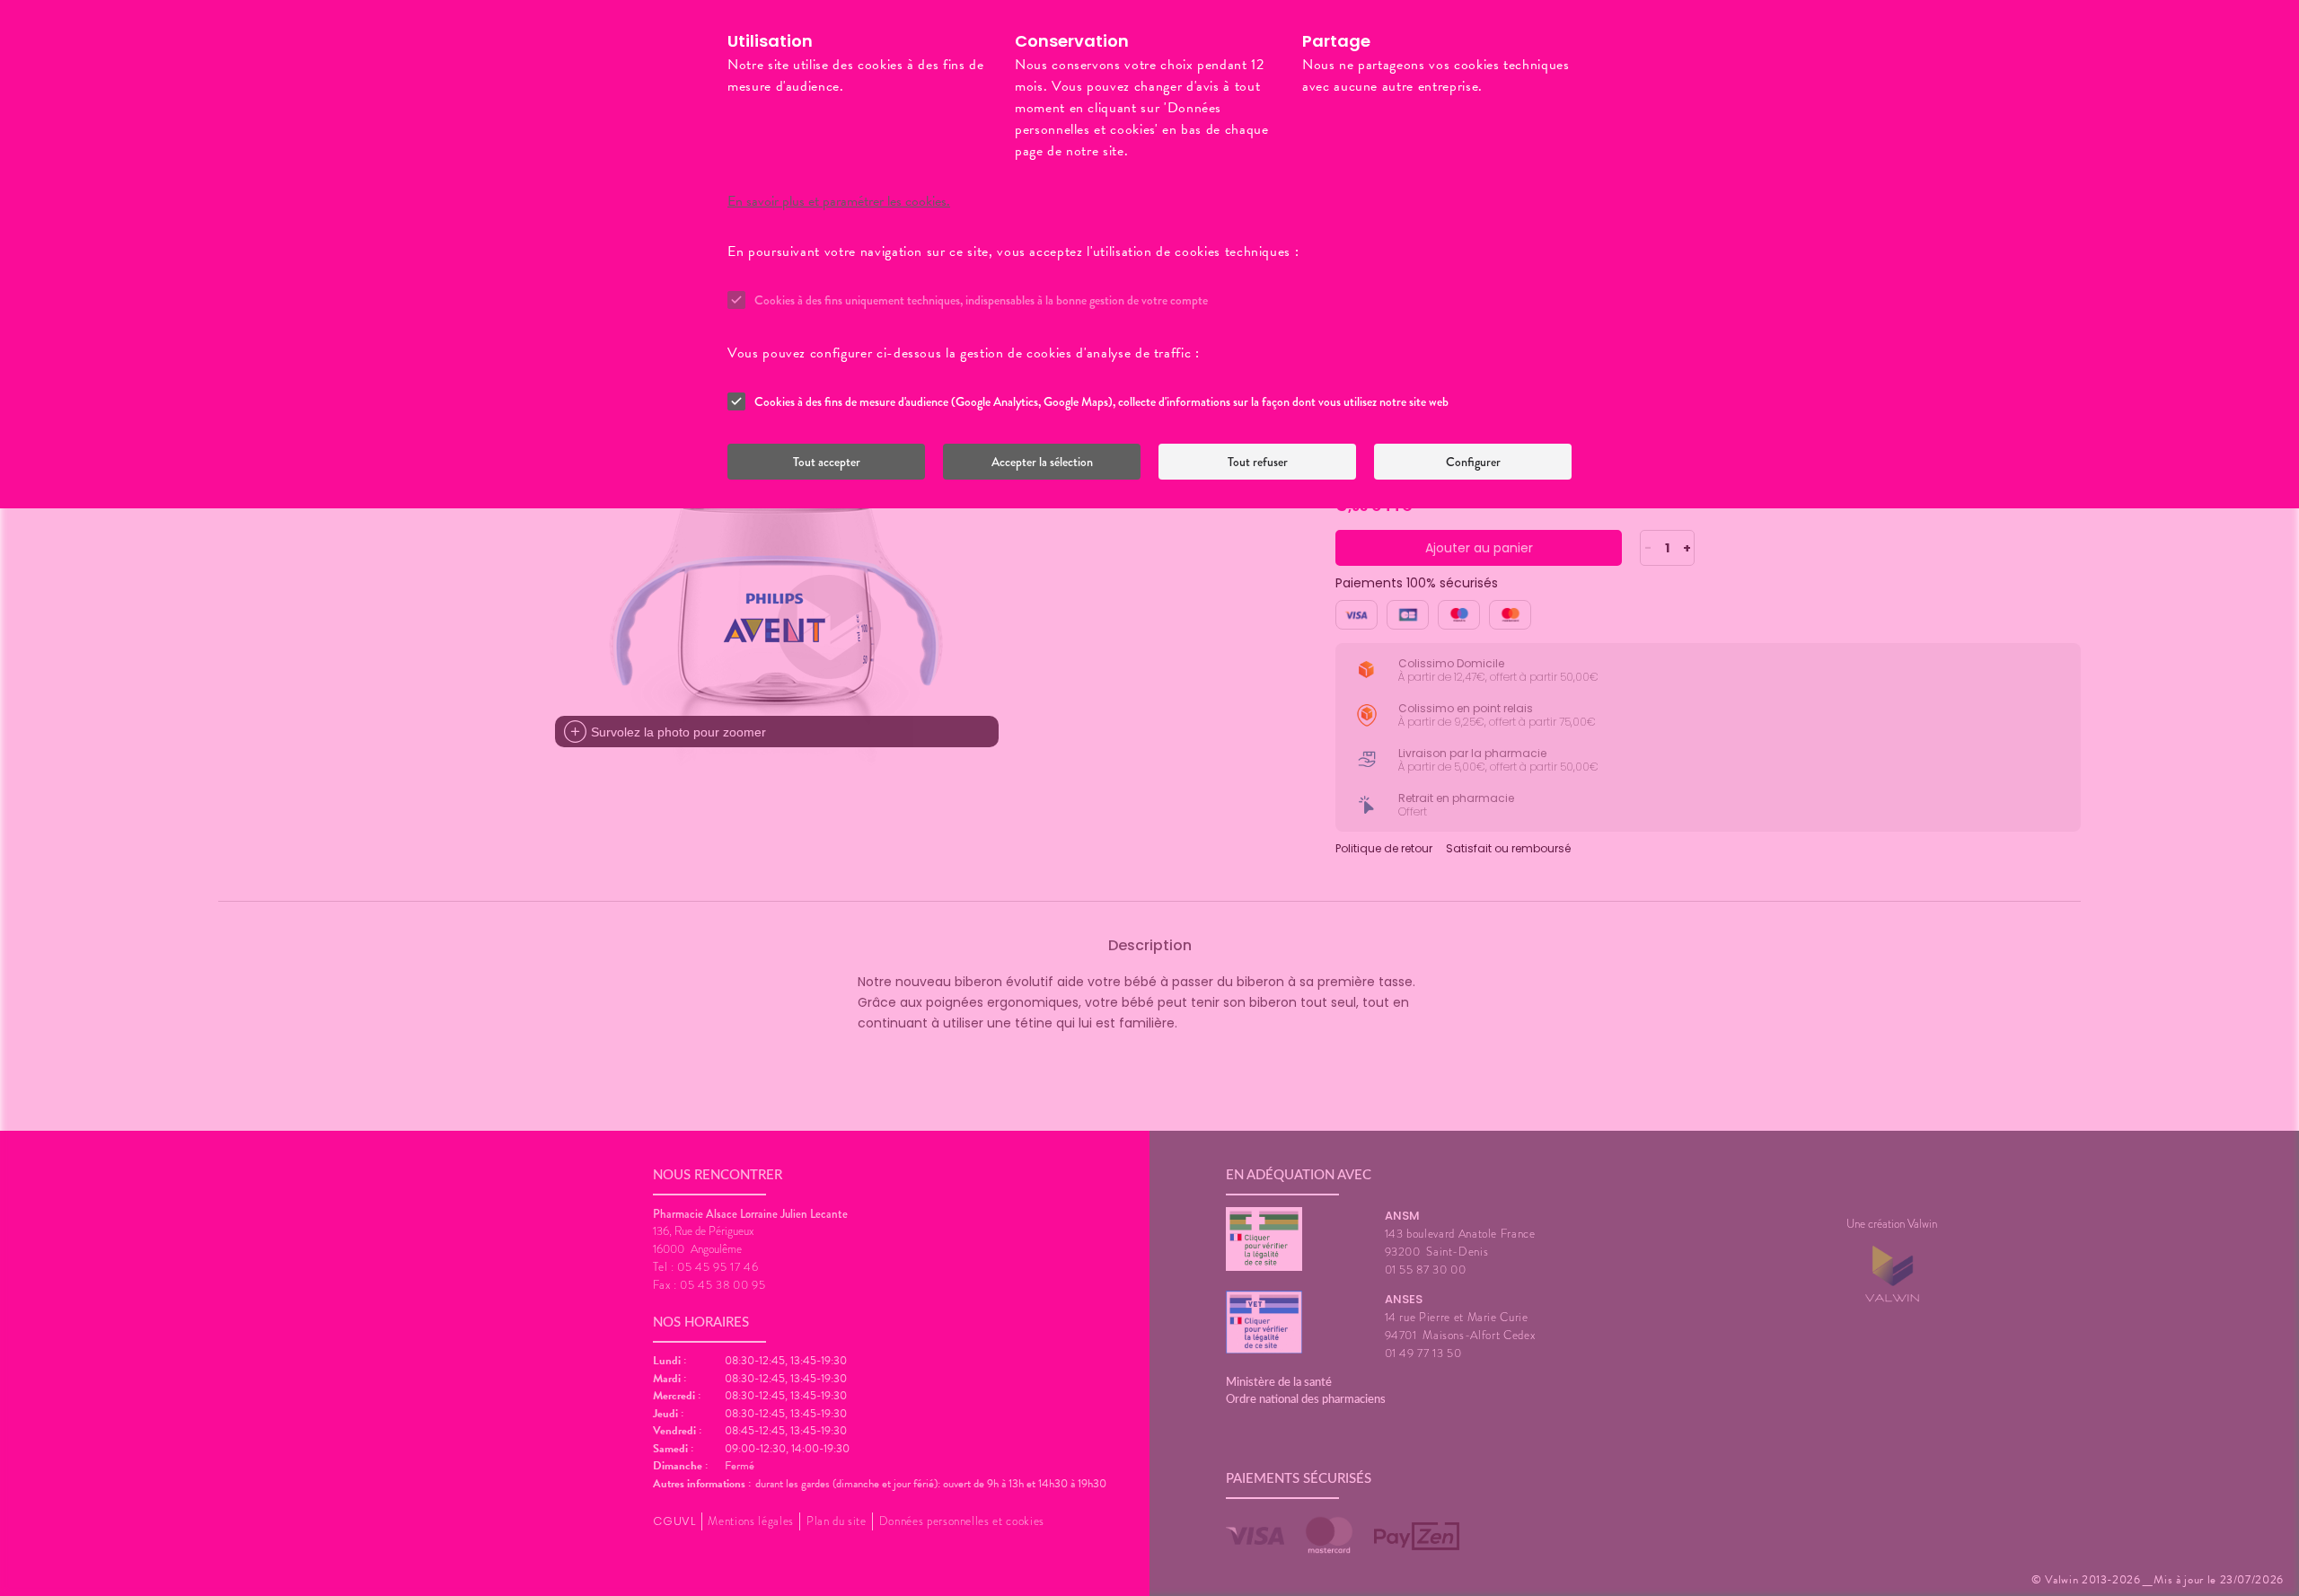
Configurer (1473, 462)
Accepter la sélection (1042, 462)
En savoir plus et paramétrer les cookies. (839, 201)
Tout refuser (1258, 462)
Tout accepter (827, 462)
